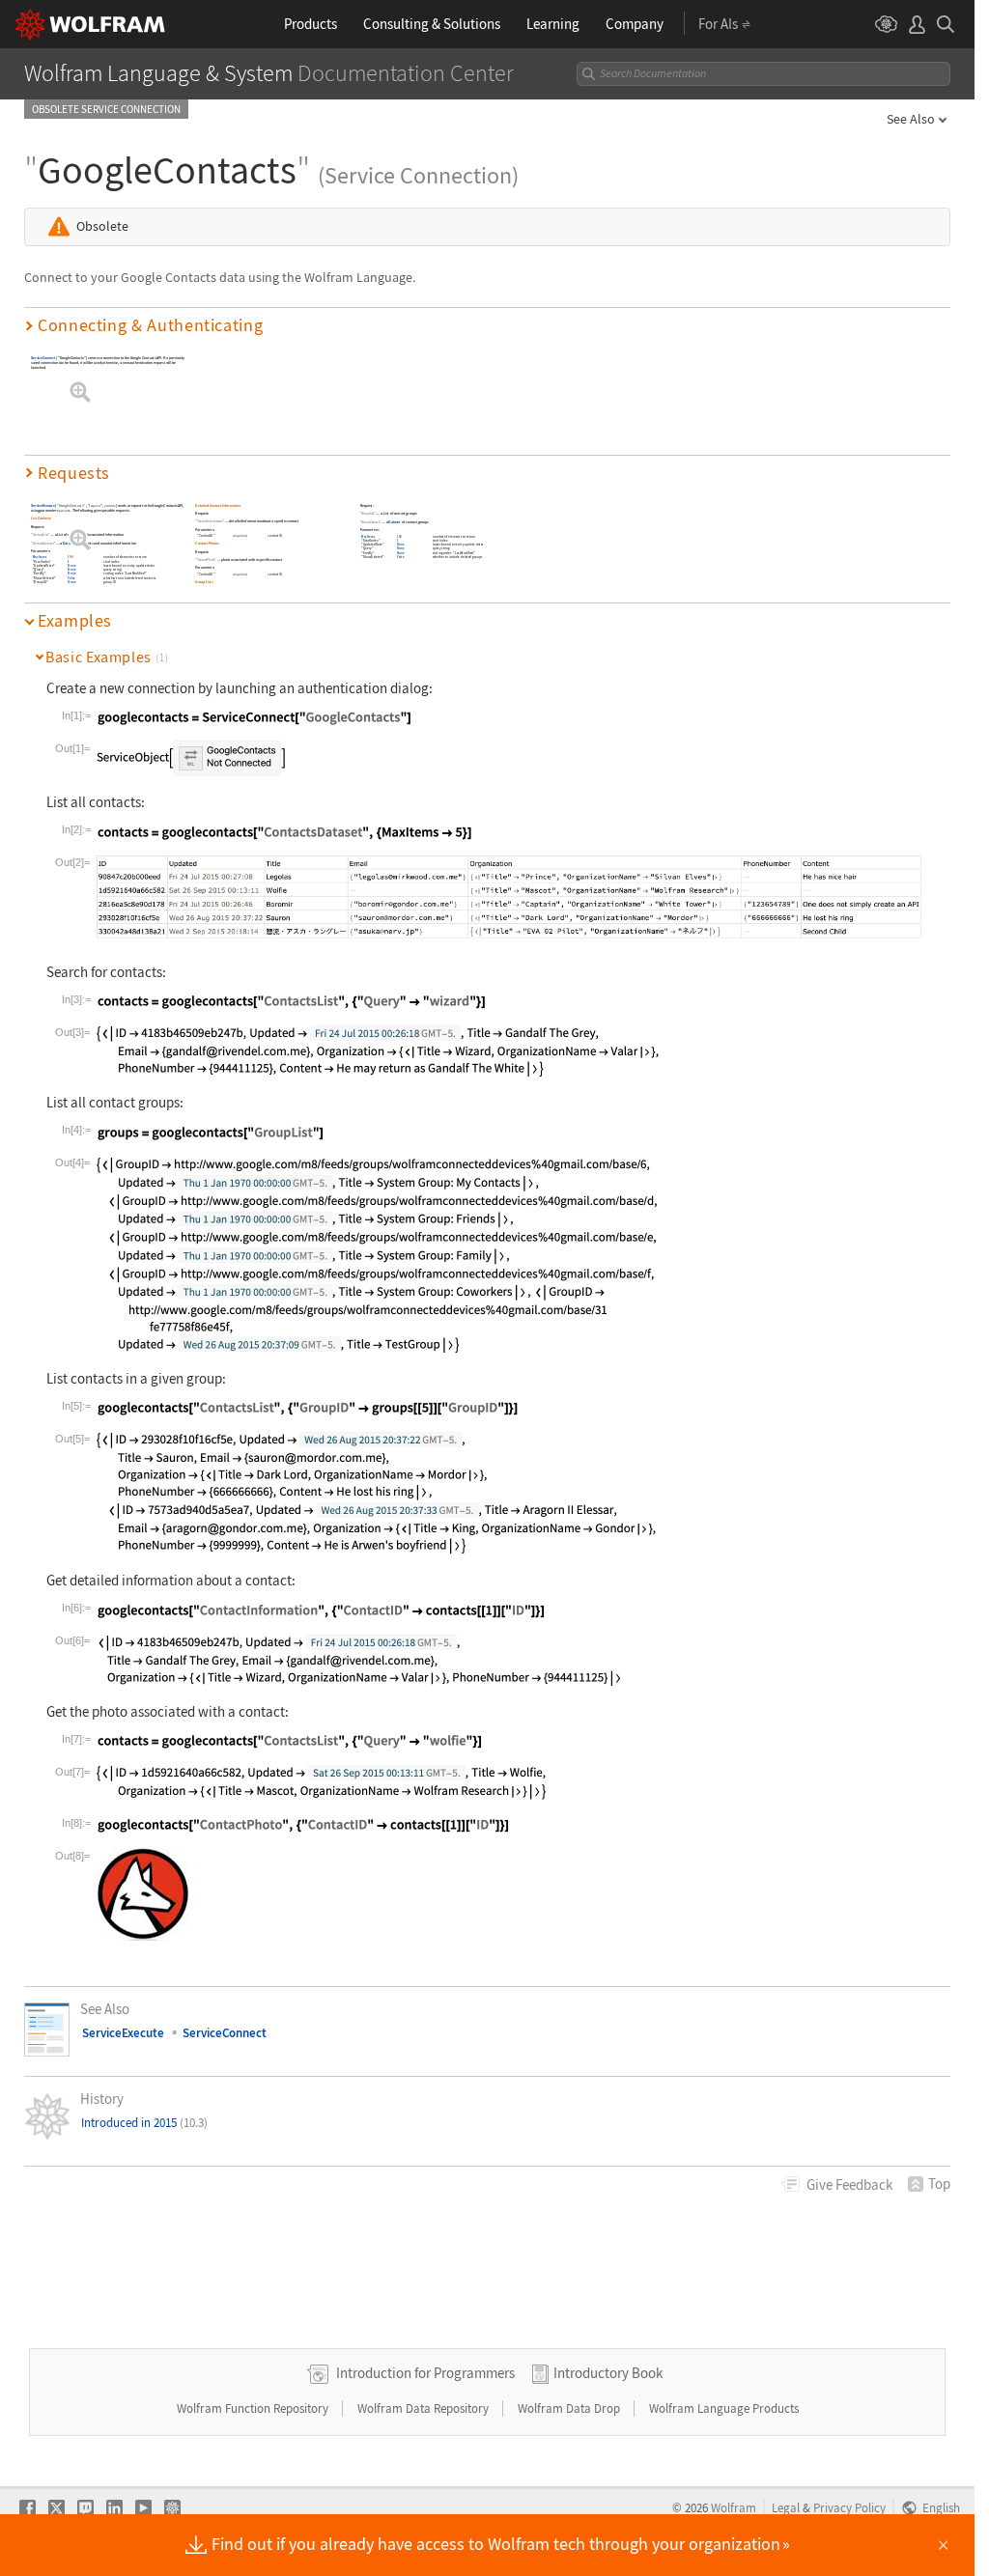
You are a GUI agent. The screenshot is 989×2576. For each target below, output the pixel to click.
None (72, 565)
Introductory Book (608, 2373)
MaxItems (40, 558)
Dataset (69, 543)
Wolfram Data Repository (424, 2408)
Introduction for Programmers (425, 2373)
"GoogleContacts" (71, 505)
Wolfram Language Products (724, 2408)
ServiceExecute (43, 505)
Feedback (849, 2184)
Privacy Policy (849, 2507)
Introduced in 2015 (144, 2123)
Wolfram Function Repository (254, 2408)
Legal (786, 2507)
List (61, 534)
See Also (911, 119)
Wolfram (734, 2507)
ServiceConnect (43, 358)
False (72, 578)
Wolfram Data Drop (570, 2408)
